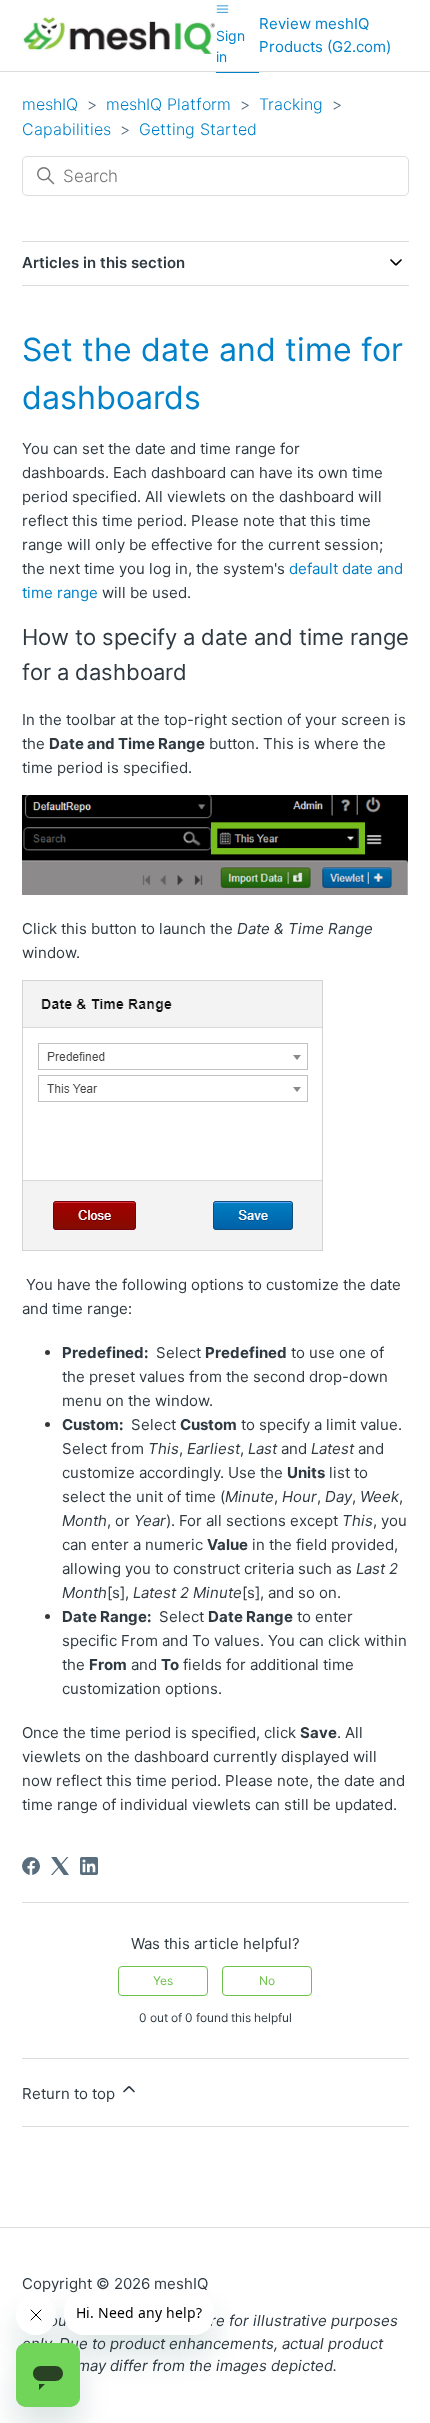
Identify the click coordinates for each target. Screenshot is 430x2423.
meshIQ (50, 104)
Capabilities (66, 129)
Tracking (291, 104)
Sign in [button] (230, 46)
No (267, 1980)
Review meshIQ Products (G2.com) (325, 35)
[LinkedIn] (89, 1866)
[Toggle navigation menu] (222, 8)
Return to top (70, 2093)
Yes (163, 1980)
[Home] (119, 35)
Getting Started (198, 129)
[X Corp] (60, 1866)
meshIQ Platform (168, 104)
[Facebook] (31, 1866)
